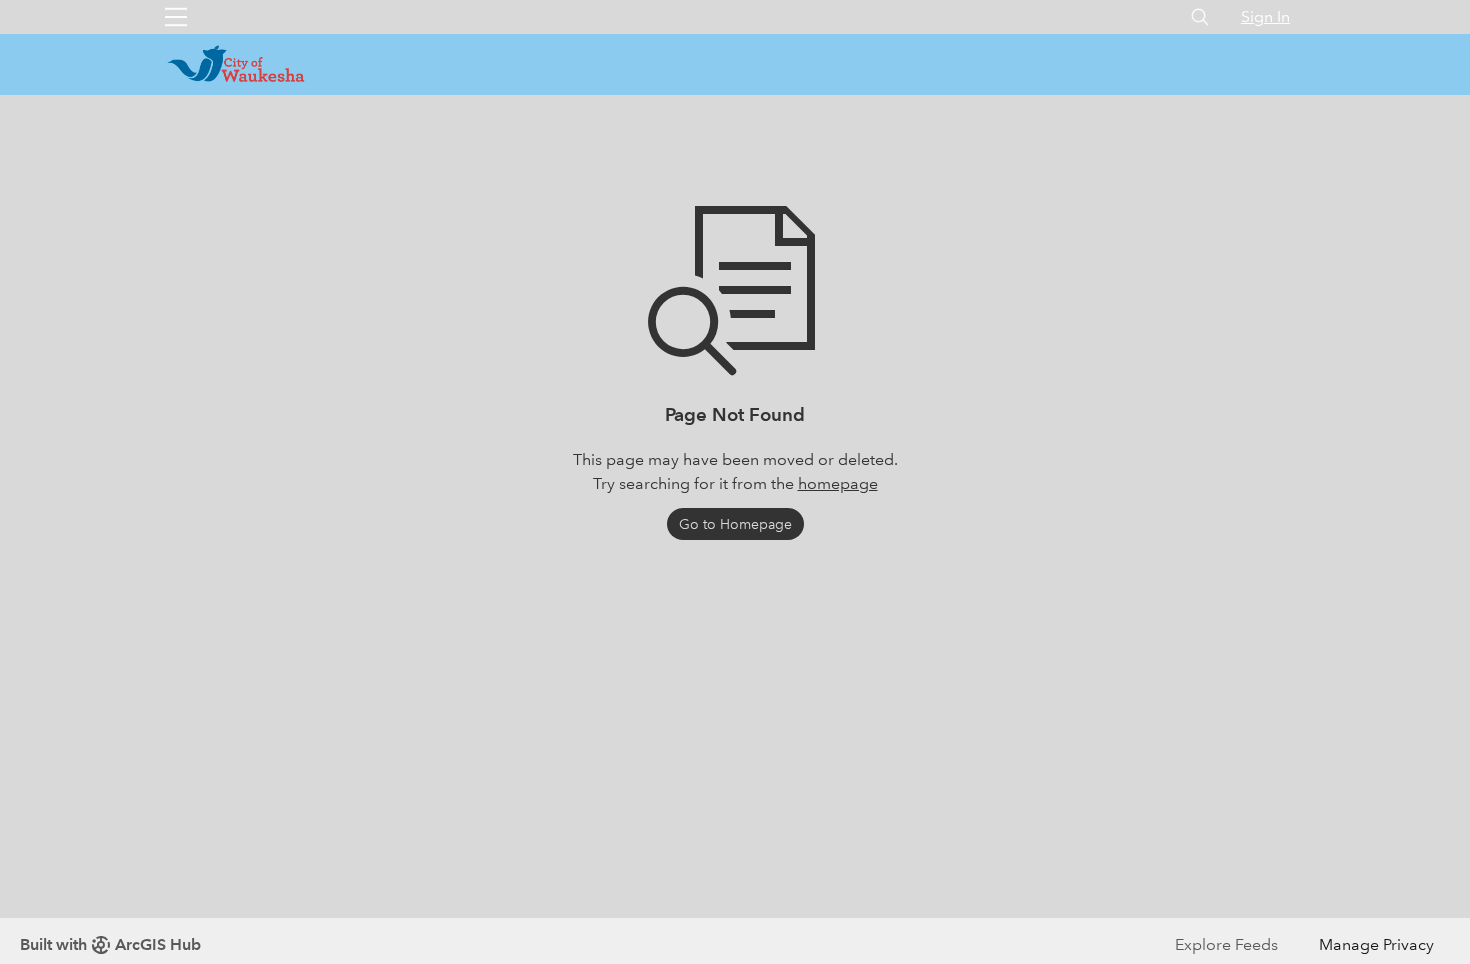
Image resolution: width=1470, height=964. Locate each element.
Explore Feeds (1226, 944)
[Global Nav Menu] (176, 17)
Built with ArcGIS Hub (110, 944)
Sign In (1265, 16)
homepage (838, 483)
